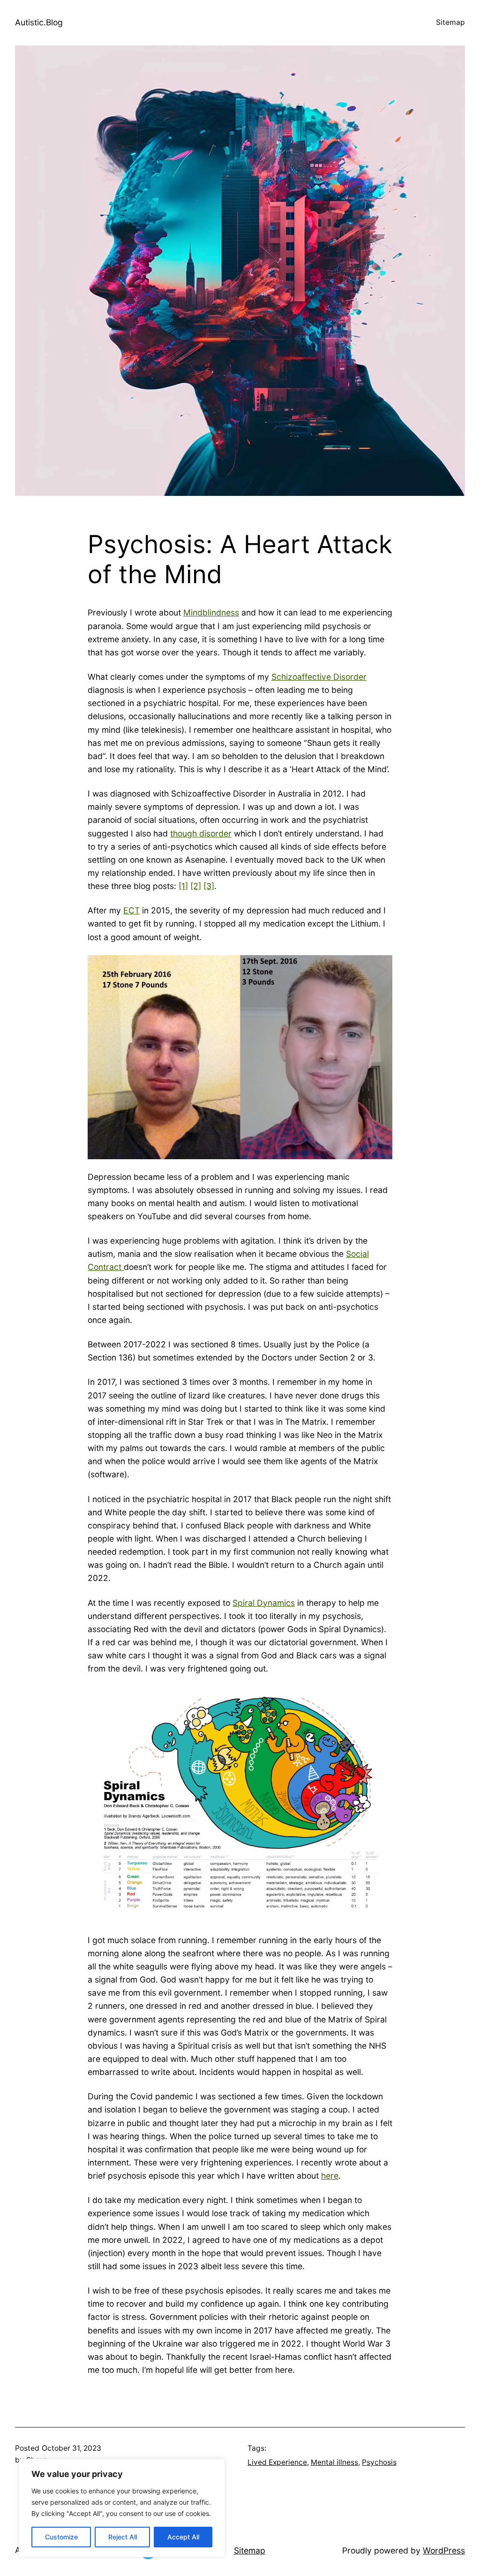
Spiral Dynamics (264, 1603)
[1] (183, 886)
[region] (122, 2508)
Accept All (183, 2537)
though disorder (201, 833)
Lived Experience (277, 2462)
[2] (196, 886)
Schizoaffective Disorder (319, 677)
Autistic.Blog (39, 22)
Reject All (123, 2537)
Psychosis (379, 2462)
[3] (209, 886)
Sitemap (450, 22)
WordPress (444, 2550)
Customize (61, 2537)
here (330, 2176)
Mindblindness (211, 612)
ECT (131, 910)
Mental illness (334, 2462)
